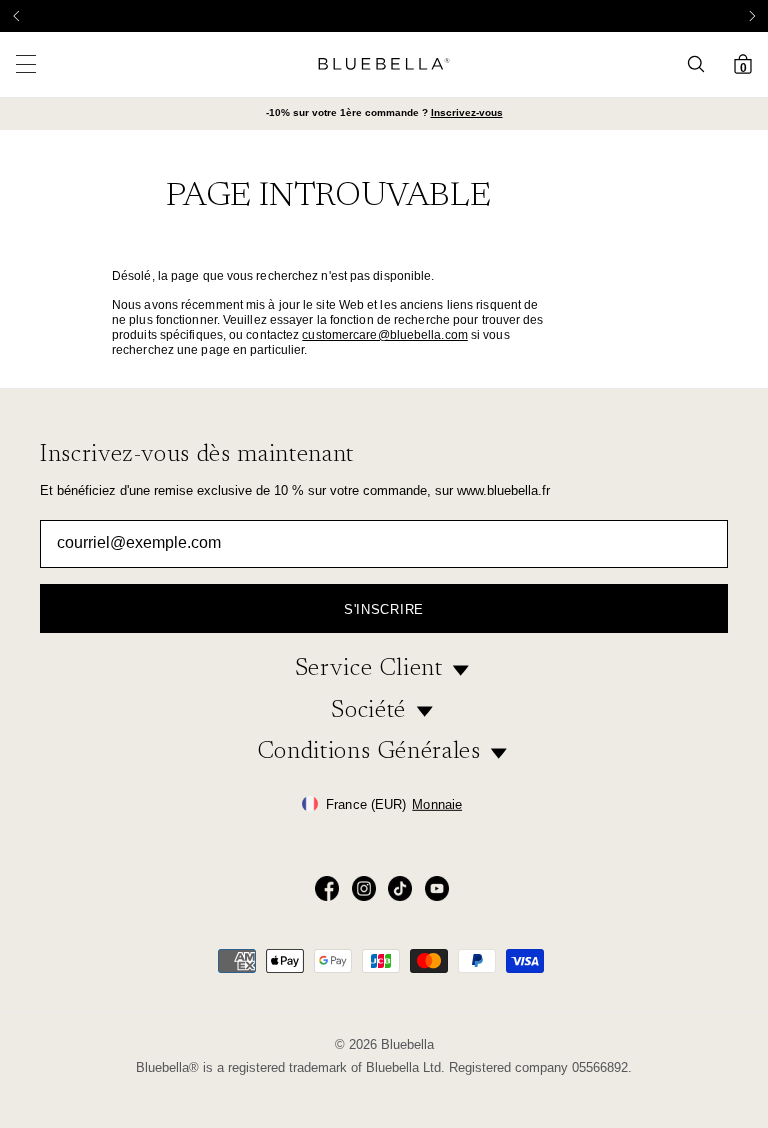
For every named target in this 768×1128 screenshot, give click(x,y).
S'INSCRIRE (384, 609)
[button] (752, 16)
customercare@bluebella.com (385, 335)
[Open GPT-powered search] (702, 64)
